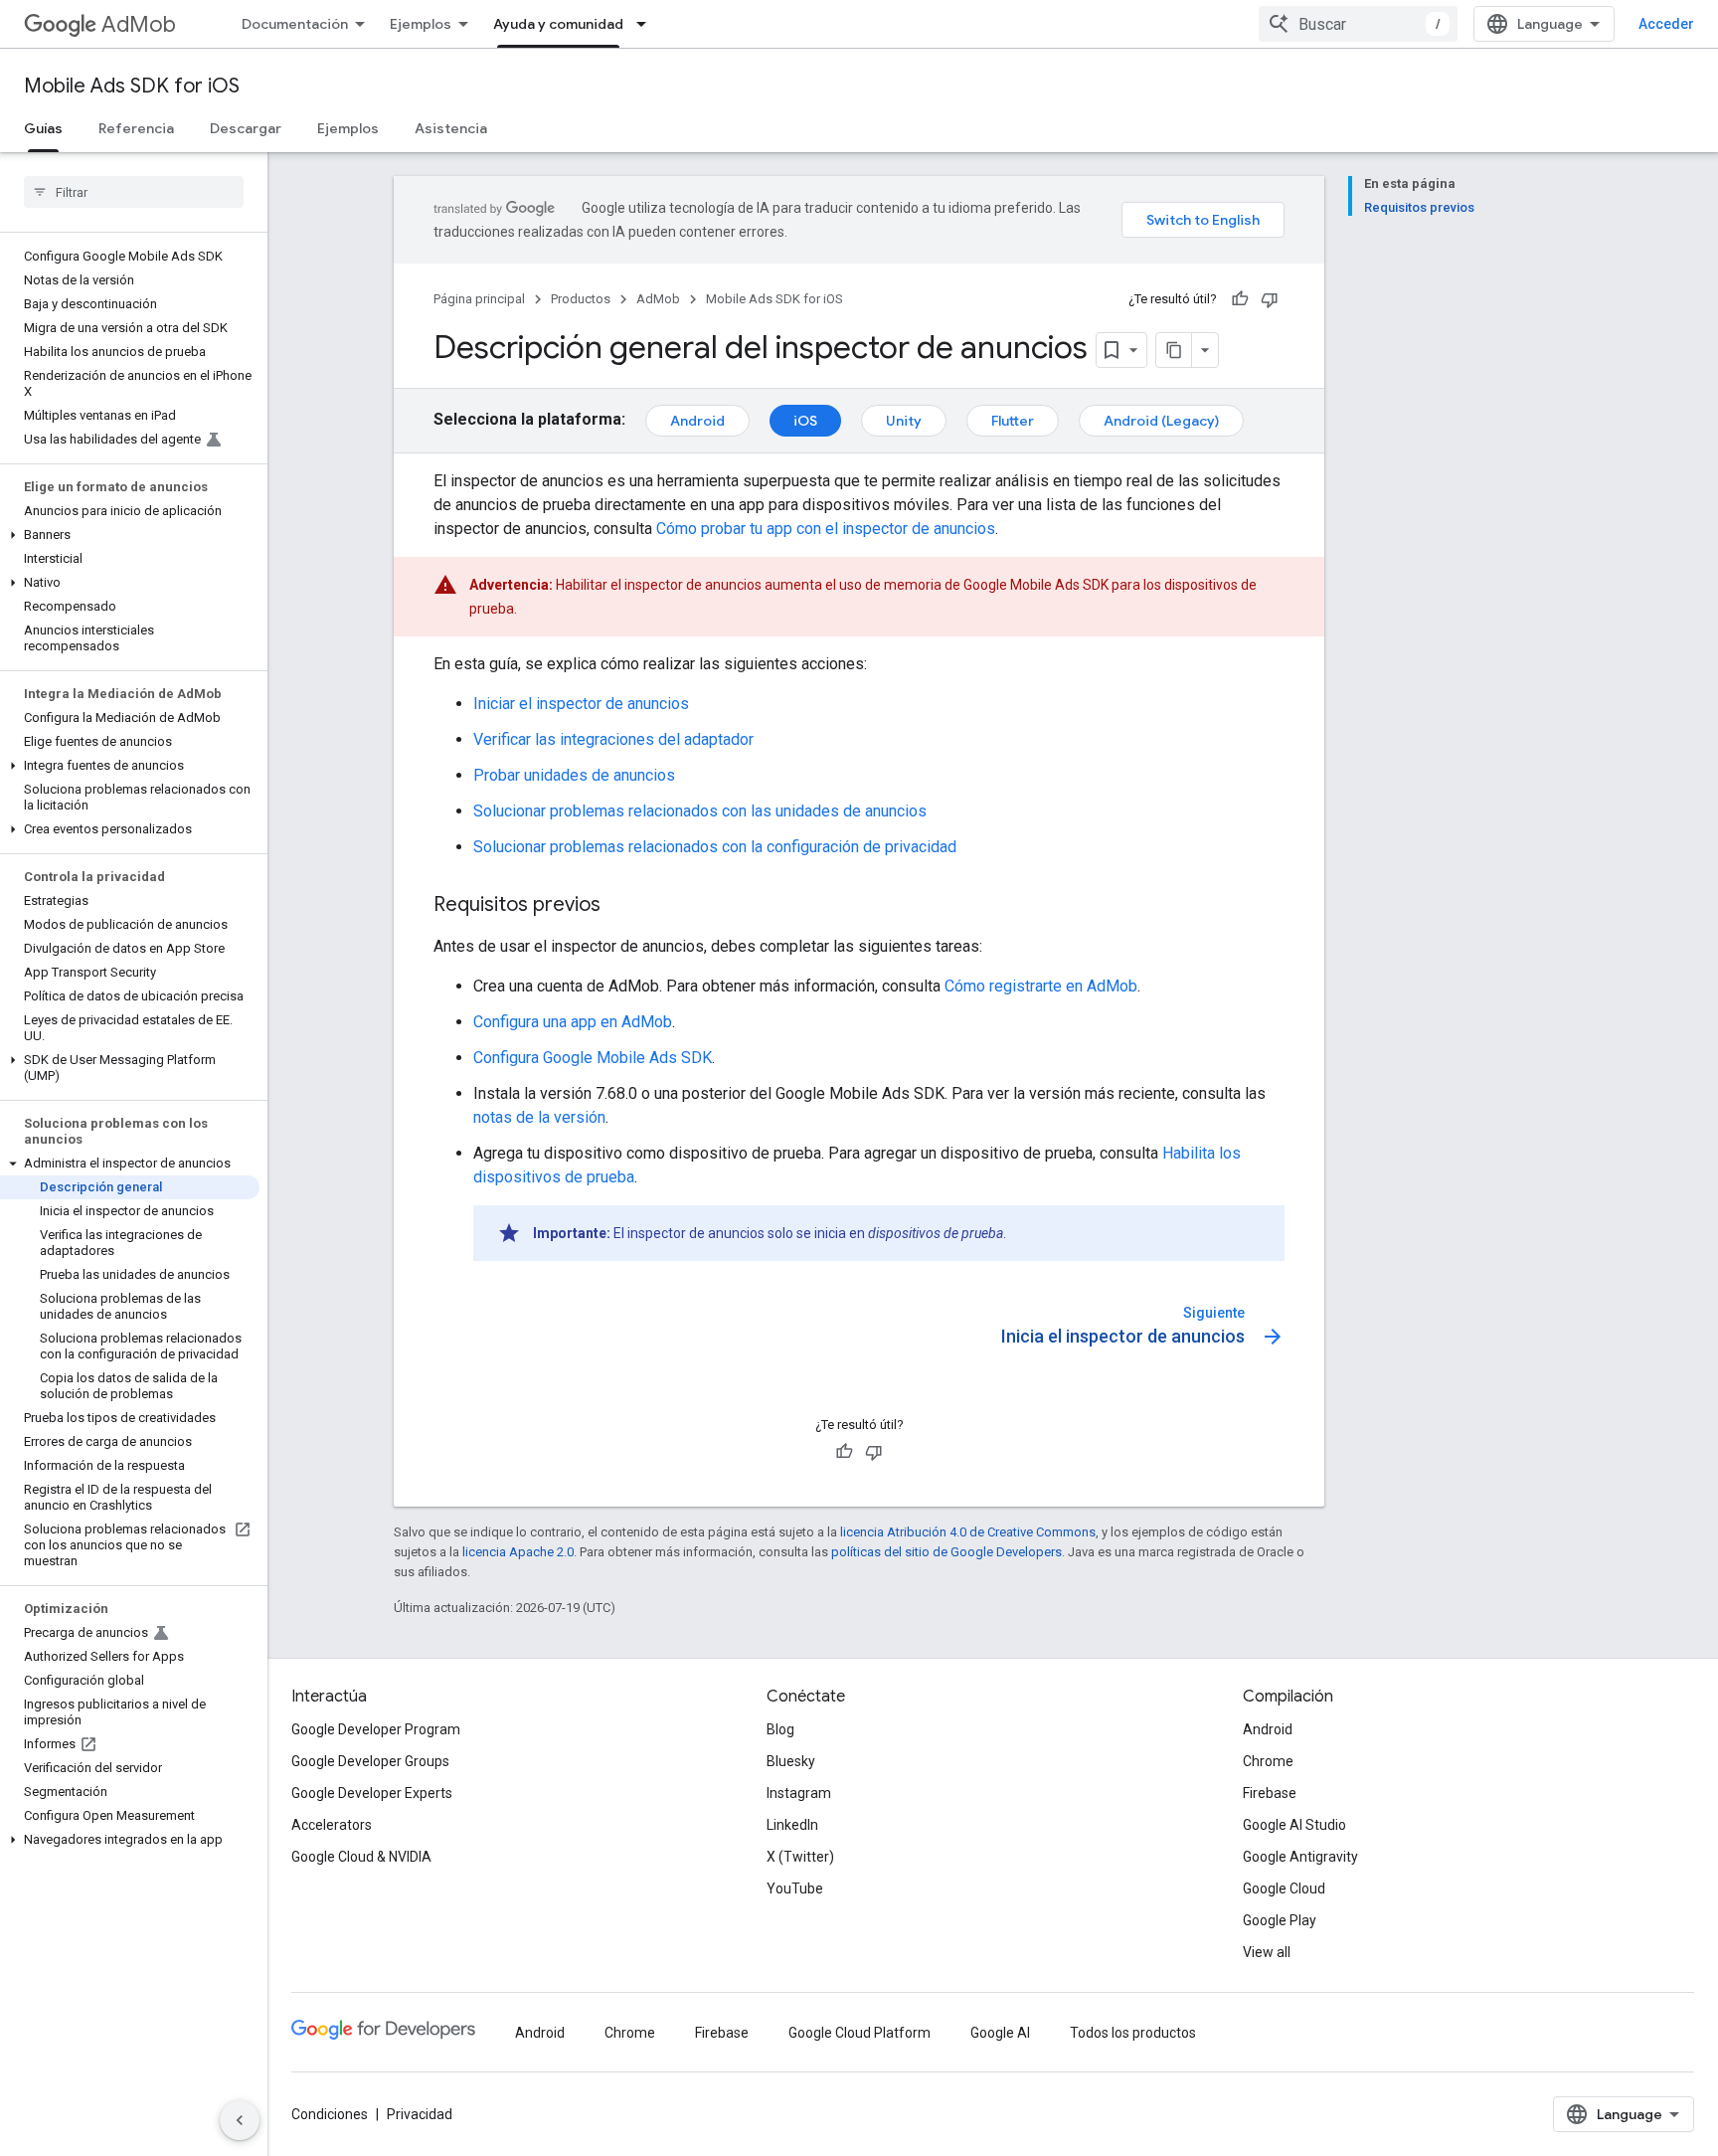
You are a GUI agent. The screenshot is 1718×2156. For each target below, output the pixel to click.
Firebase (1270, 1793)
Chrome (1268, 1761)
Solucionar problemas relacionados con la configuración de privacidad (715, 847)
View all (1267, 1952)
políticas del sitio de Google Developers (946, 1552)
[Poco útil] (1270, 299)
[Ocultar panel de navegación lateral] (240, 2120)
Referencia (136, 128)
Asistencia (451, 128)
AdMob (139, 24)
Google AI (1000, 2033)
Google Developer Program (376, 1729)
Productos (581, 299)
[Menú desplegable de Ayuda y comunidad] (647, 24)
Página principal (479, 299)
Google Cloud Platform (859, 2033)
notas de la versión (539, 1117)
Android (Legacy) (1161, 421)
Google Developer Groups (370, 1761)
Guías (43, 128)
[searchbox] (134, 192)
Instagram (799, 1793)
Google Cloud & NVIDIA (361, 1857)
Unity (904, 421)
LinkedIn (792, 1825)
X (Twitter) (800, 1857)
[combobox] (1358, 24)
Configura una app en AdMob (573, 1022)
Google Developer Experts (372, 1793)
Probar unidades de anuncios (574, 775)
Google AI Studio (1294, 1825)
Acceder (1666, 24)
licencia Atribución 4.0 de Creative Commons (968, 1532)
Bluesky (791, 1761)
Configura (593, 1058)
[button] (130, 535)
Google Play (1280, 1920)
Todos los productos (1133, 2033)
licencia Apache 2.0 (518, 1552)
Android (697, 421)
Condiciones (330, 2114)
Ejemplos (421, 24)
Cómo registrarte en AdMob (1041, 986)
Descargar (246, 128)
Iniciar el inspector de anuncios (581, 704)
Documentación (295, 24)
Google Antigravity (1300, 1857)
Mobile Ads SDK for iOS (132, 86)
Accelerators (332, 1825)
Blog (780, 1729)
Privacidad (420, 2114)
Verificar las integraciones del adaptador (613, 739)
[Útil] (1240, 299)
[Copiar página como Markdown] (1174, 350)
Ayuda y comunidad (558, 24)
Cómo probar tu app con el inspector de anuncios (826, 529)
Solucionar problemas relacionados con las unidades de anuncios (700, 811)
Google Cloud (1284, 1888)
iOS (805, 421)
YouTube (795, 1888)
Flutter (1013, 421)
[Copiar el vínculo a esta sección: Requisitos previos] (620, 906)
